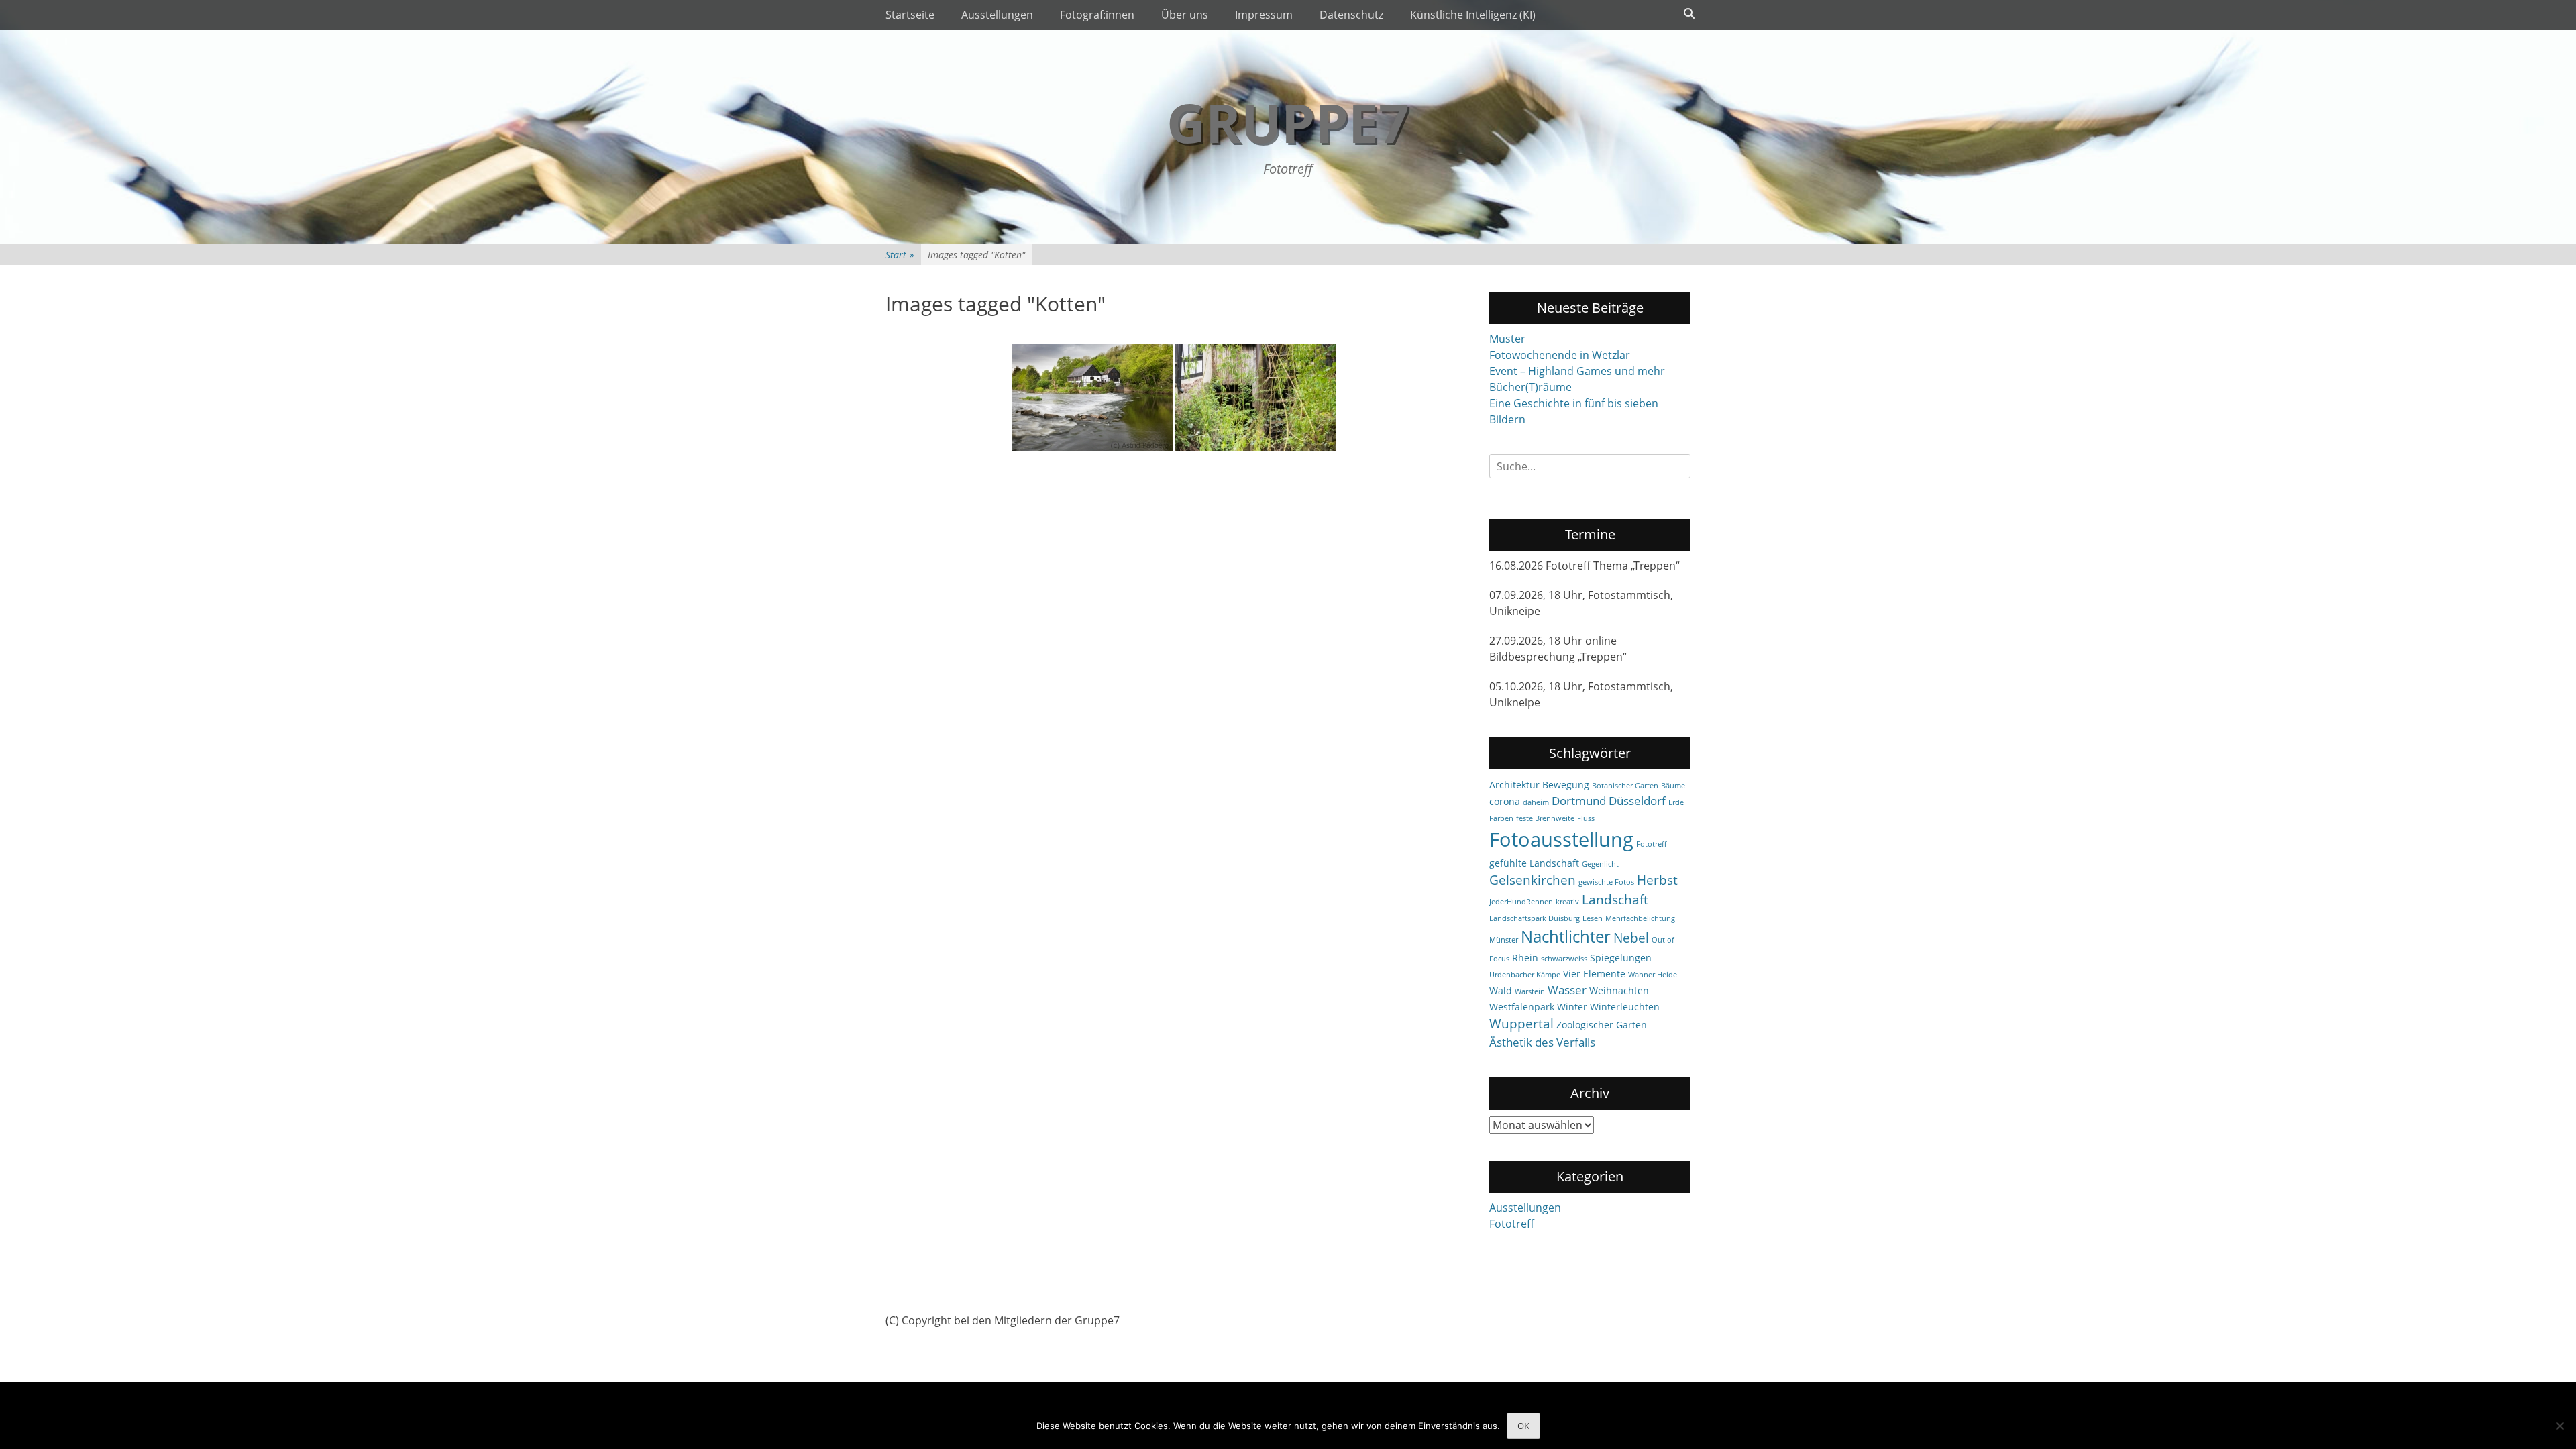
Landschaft (1615, 900)
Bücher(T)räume (1531, 387)
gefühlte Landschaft (1534, 863)
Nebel (1631, 938)
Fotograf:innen (1097, 15)
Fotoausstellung (1561, 839)
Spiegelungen (1621, 958)
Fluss (1586, 818)
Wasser (1567, 990)
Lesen (1593, 918)
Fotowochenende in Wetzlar (1560, 355)
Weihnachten (1619, 990)
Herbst (1657, 880)
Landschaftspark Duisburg (1535, 918)
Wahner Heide (1653, 975)
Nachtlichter (1566, 936)
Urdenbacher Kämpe (1525, 975)
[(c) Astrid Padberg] (1092, 398)
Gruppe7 (1288, 122)
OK (1523, 1426)
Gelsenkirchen (1533, 880)
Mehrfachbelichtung (1640, 918)
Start (900, 255)
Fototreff (1651, 844)
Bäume (1673, 786)
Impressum (1264, 15)
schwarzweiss (1564, 959)
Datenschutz (1351, 15)
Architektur (1514, 785)
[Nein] (2559, 1426)
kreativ (1567, 902)
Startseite (910, 15)
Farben (1501, 818)
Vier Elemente (1594, 974)
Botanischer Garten (1625, 786)
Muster (1507, 339)
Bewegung (1566, 785)
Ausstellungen (997, 15)
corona (1505, 801)
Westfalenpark (1522, 1007)
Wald (1501, 990)
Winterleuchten (1625, 1007)
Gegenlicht (1600, 864)
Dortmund (1579, 801)
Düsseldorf (1637, 801)
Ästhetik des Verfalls (1542, 1042)
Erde (1676, 802)
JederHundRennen (1521, 902)
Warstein (1530, 991)
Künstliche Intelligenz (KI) (1473, 15)
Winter (1572, 1007)
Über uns (1185, 15)
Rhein (1525, 958)
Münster (1504, 940)
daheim (1536, 802)
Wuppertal (1521, 1024)
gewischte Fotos (1606, 882)
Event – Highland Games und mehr (1577, 371)
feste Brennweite (1545, 818)
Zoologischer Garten (1602, 1025)
